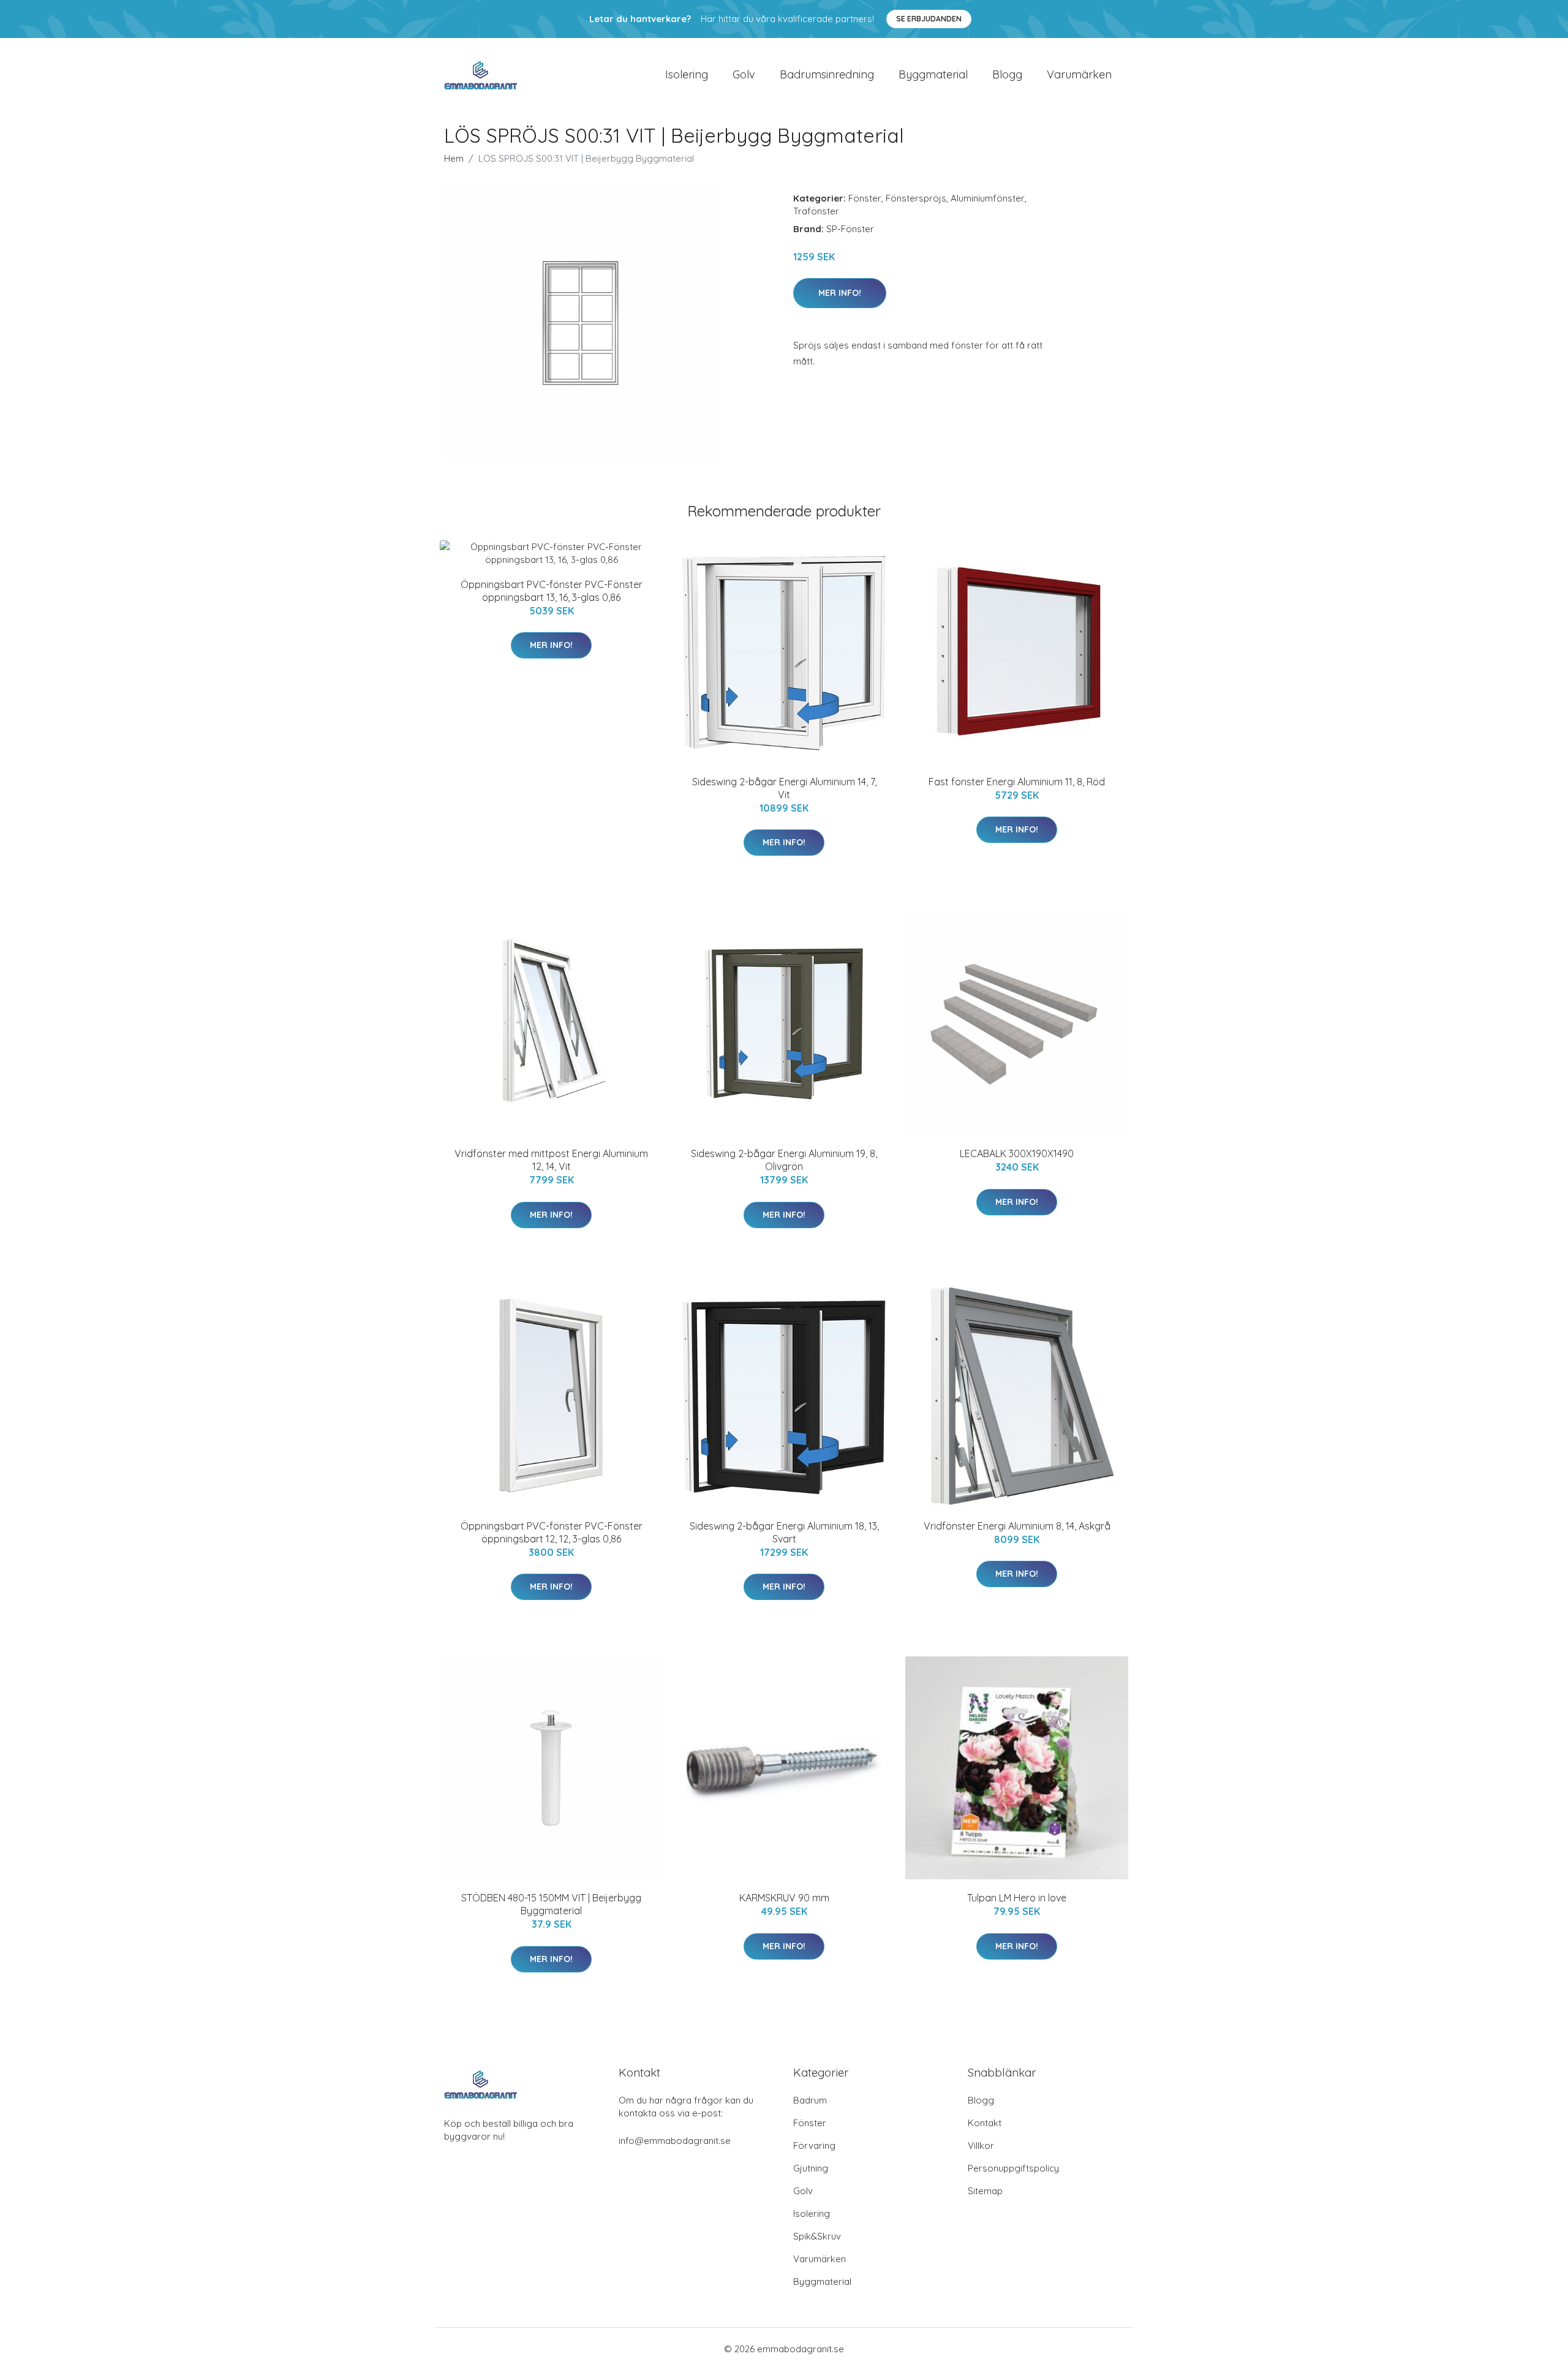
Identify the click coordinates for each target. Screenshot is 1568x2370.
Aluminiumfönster (988, 198)
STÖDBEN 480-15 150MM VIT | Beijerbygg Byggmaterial (551, 1904)
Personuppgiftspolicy (1013, 2168)
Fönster (865, 198)
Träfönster (816, 211)
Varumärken (1079, 74)
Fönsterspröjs (916, 198)
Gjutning (811, 2168)
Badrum (810, 2100)
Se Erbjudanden (929, 19)
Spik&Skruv (817, 2236)
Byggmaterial (933, 74)
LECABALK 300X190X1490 (1017, 1153)
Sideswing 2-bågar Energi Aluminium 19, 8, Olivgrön (784, 1160)
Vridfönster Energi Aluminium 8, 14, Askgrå (1017, 1526)
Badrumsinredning (827, 74)
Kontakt (985, 2123)
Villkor (981, 2145)
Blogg (1007, 74)
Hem (454, 158)
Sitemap (985, 2191)
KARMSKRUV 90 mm (784, 1898)
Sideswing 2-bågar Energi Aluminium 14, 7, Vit (784, 788)
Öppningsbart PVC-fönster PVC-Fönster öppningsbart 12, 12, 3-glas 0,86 (552, 1532)
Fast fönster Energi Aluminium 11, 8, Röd (1017, 782)
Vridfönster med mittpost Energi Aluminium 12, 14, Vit (551, 1160)
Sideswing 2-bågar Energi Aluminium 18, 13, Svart (784, 1532)
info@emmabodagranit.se (675, 2141)
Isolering (687, 74)
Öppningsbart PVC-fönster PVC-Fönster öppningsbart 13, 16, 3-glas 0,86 (552, 591)
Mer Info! (840, 293)
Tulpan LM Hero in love (1017, 1898)
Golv (744, 74)
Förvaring (814, 2145)
